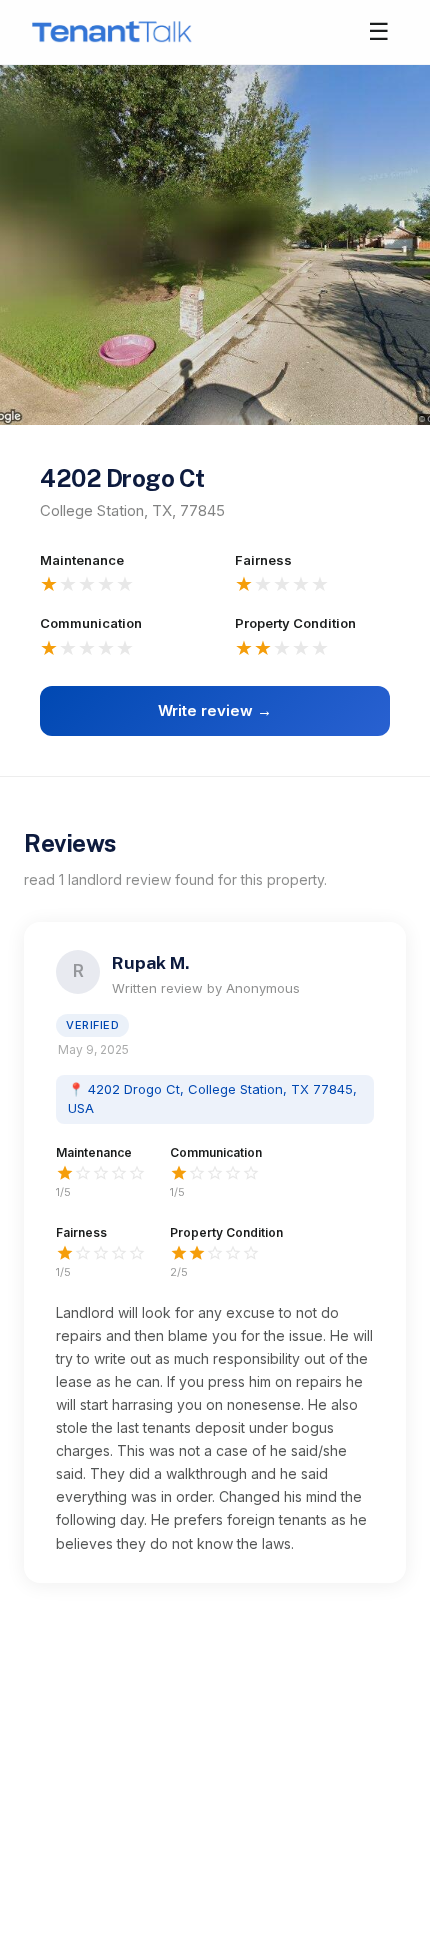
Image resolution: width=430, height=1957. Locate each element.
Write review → (215, 710)
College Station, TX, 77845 (132, 510)
